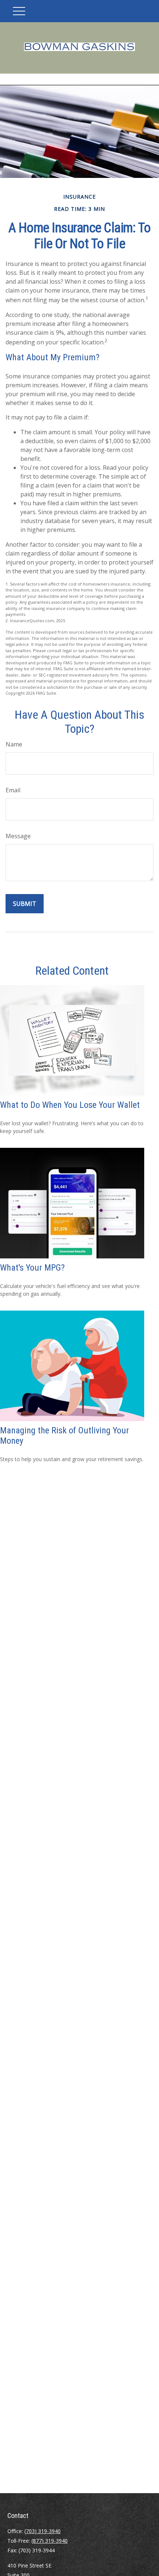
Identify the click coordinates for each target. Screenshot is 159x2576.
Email (13, 790)
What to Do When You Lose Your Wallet (70, 1105)
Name (14, 744)
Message (18, 836)
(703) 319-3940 (43, 2531)
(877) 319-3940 (50, 2541)
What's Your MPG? (32, 1268)
